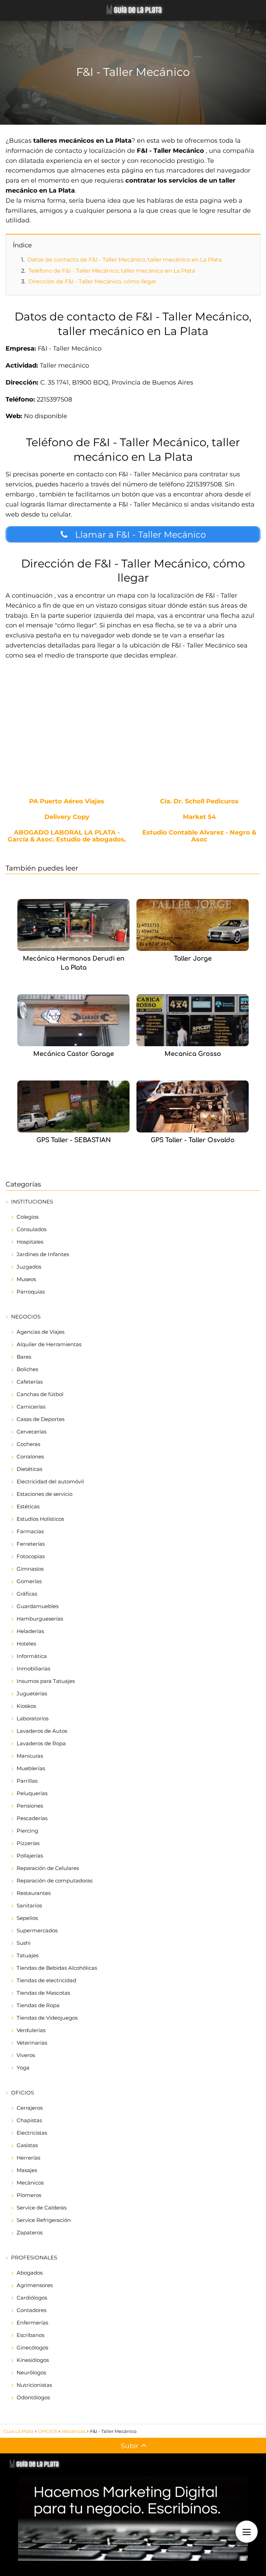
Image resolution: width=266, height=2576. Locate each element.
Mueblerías (31, 1768)
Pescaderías (32, 1818)
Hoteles (26, 1644)
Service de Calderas (42, 2208)
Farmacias (30, 1531)
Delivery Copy (67, 817)
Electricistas (32, 2133)
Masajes (27, 2170)
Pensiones (30, 1806)
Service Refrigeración (44, 2220)
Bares (24, 1357)
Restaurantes (34, 1893)
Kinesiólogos (33, 2360)
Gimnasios (30, 1569)
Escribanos (30, 2335)
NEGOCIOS (26, 1317)
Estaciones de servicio (45, 1494)
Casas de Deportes (41, 1419)
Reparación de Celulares (48, 1868)
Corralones (30, 1457)
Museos (26, 1279)
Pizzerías (28, 1843)
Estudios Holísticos (40, 1519)
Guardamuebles (38, 1606)
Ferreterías (31, 1544)
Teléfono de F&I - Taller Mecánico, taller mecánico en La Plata (112, 271)
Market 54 (199, 817)
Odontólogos (33, 2397)
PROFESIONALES (34, 2257)
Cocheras (28, 1444)
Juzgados (29, 1267)
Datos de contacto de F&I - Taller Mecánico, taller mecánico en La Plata (125, 260)
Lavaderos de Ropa (41, 1743)
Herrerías (28, 2158)
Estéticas (28, 1506)
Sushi (24, 1943)
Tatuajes (28, 1955)
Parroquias (31, 1292)
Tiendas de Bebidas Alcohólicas (57, 1968)
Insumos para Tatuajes (46, 1681)
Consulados (32, 1229)
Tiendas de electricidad (46, 1980)
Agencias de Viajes (41, 1332)
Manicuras (30, 1756)
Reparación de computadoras (55, 1881)
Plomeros (29, 2195)
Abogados (30, 2273)
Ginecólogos (32, 2348)
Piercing (27, 1831)
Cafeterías (30, 1382)
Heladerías (30, 1631)
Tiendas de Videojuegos (47, 2018)
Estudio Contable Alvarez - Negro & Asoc (199, 836)
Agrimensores (35, 2285)
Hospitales (30, 1242)
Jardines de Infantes (43, 1254)
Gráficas (27, 1594)
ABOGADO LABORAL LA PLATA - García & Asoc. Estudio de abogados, (67, 836)
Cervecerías (32, 1432)
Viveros (26, 2055)
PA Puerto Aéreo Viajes (67, 802)
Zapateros (30, 2233)
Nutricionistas (34, 2385)
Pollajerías (30, 1856)
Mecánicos (30, 2183)
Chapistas (29, 2120)
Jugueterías (32, 1693)
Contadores (32, 2310)
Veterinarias (32, 2043)
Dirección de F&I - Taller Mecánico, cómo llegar (92, 281)
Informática (32, 1656)
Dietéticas (29, 1469)
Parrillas (27, 1781)
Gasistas (27, 2145)
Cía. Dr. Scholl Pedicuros (199, 802)
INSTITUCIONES (32, 1202)
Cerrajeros (30, 2108)
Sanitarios (29, 1905)
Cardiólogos (32, 2298)
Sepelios (27, 1918)
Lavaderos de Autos (42, 1731)
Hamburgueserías (40, 1619)
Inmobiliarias (33, 1669)
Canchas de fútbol (40, 1394)
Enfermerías (32, 2323)
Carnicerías (31, 1407)
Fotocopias (31, 1556)
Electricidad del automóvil (50, 1481)
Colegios (28, 1217)
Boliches (27, 1369)
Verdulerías (31, 2030)
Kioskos (26, 1706)
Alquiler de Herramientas (49, 1344)
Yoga (23, 2068)
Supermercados (37, 1930)
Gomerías (29, 1581)
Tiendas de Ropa (38, 2005)
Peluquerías (32, 1793)
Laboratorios (33, 1718)
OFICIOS (23, 2093)
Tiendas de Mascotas (43, 1993)
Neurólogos (31, 2372)
